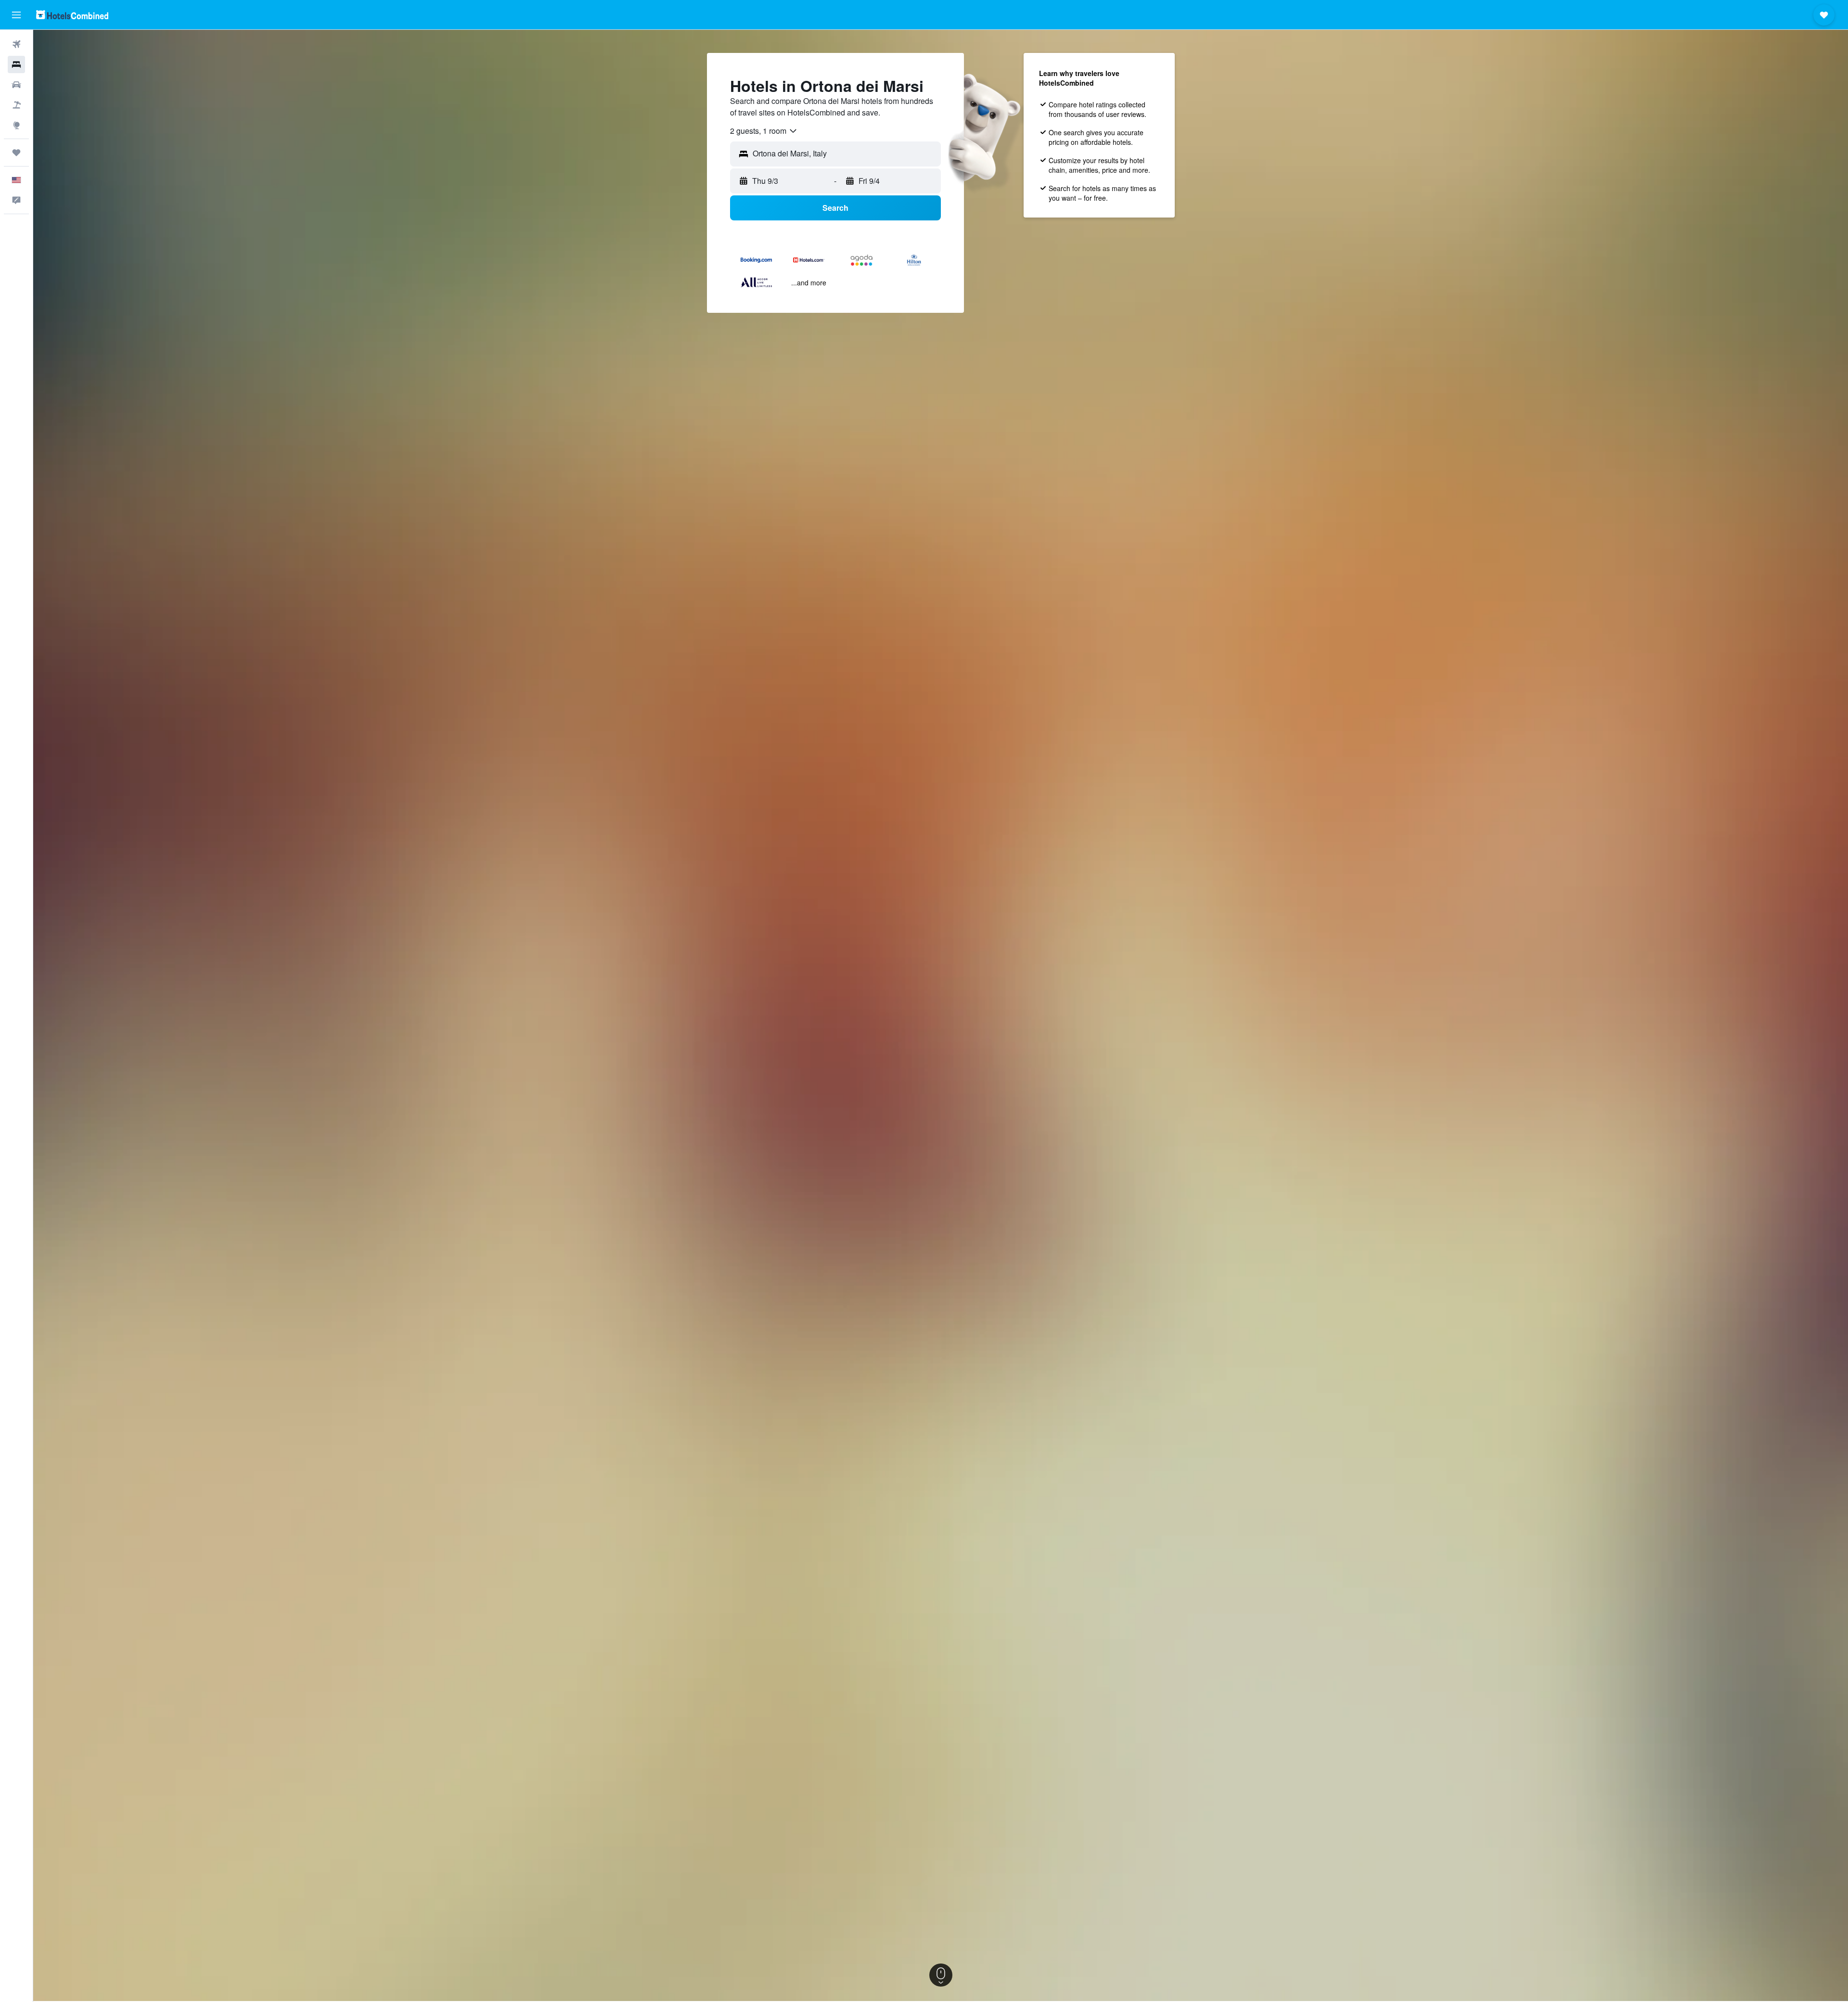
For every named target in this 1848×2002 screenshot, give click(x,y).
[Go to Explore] (16, 125)
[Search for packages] (16, 105)
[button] (16, 15)
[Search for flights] (16, 44)
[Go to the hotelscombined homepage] (72, 15)
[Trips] (16, 153)
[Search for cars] (16, 85)
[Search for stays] (16, 64)
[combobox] (764, 131)
